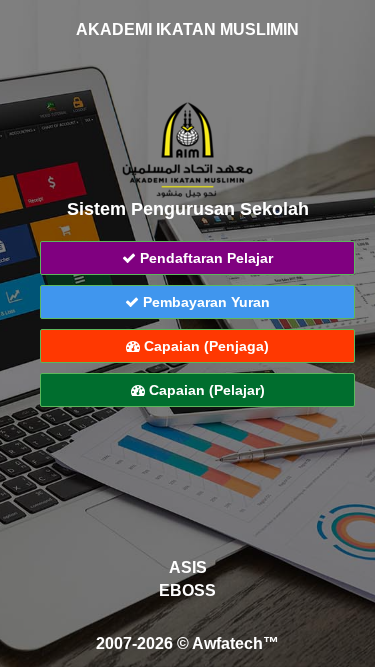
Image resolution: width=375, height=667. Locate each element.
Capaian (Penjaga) (204, 346)
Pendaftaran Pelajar (204, 258)
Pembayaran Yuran (204, 302)
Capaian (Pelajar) (205, 390)
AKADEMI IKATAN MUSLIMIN (187, 29)
